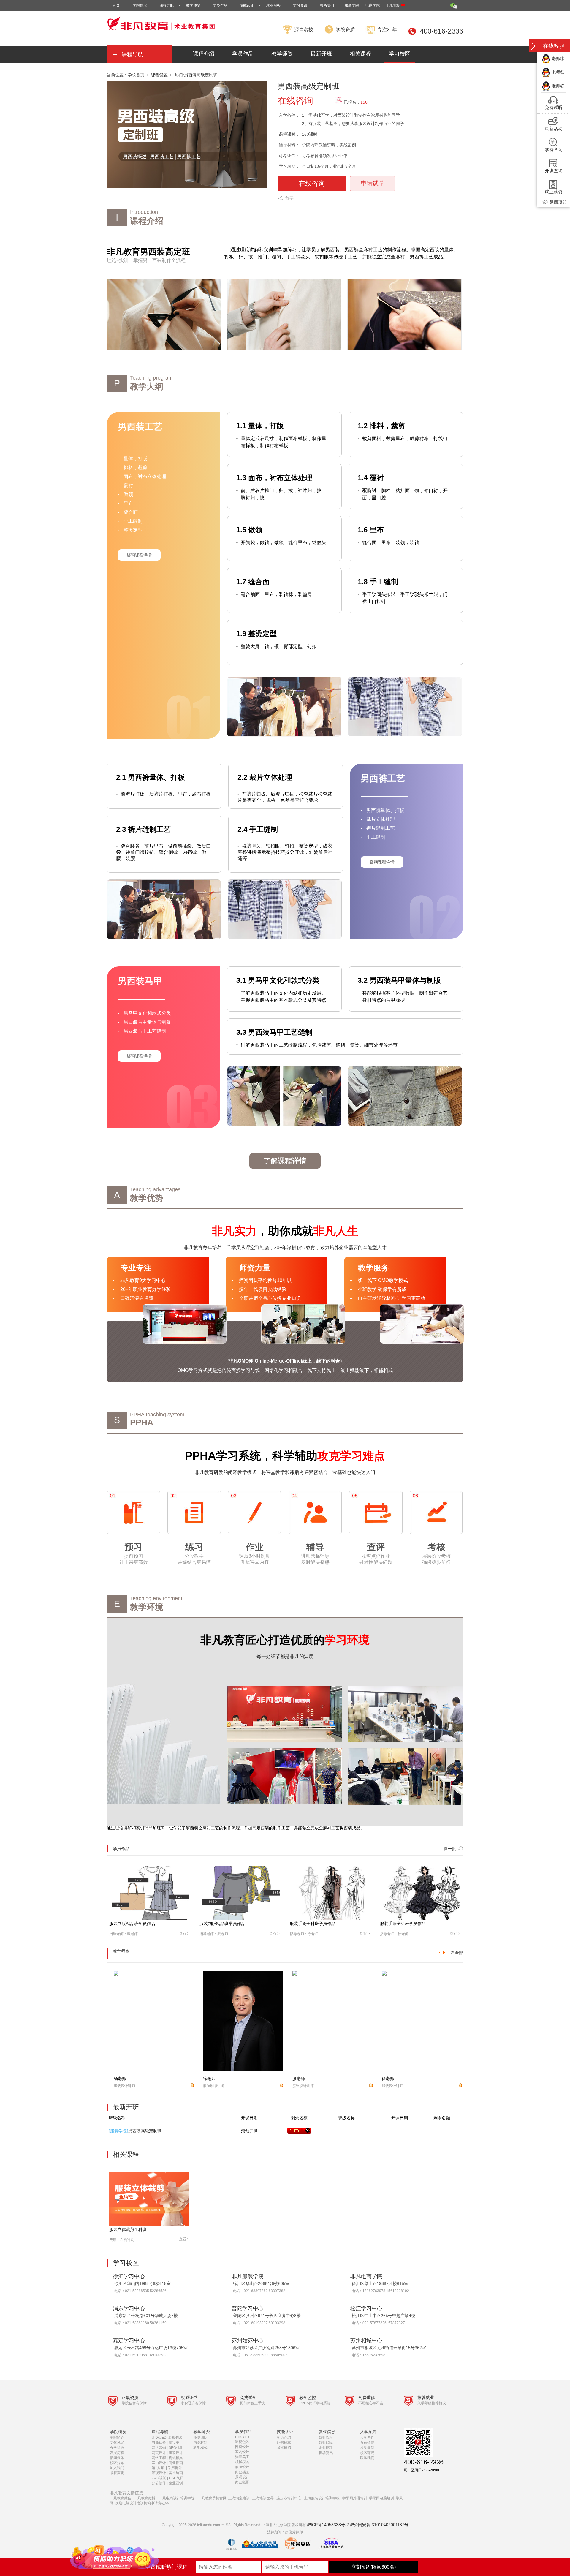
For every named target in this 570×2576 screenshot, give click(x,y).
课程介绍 (204, 54)
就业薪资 (554, 192)
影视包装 (175, 2438)
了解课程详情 (285, 1161)
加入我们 (117, 2468)
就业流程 (326, 2438)
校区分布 (117, 2463)
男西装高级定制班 (201, 75)
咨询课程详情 (139, 555)
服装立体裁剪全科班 (128, 2229)
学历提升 (175, 2468)
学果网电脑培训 (381, 2498)
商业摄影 (242, 2482)
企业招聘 (326, 2448)
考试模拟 (284, 2448)
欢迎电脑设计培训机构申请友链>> (142, 2503)
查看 (184, 1933)
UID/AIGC (243, 2437)
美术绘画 (176, 2473)
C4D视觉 (159, 2478)
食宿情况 (367, 2443)
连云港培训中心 (289, 2498)
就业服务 (273, 5)
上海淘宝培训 (239, 2498)
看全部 (457, 1953)
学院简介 (117, 2438)
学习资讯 (300, 5)
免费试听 (554, 107)
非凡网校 (393, 5)
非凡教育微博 (145, 2498)
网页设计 (159, 2453)
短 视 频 (158, 2468)
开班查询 (554, 171)
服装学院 (352, 5)
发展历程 (117, 2453)
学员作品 (220, 5)
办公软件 (159, 2483)
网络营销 (159, 2448)
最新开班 (321, 54)
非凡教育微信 (121, 2498)
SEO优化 (176, 2448)
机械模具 (176, 2458)
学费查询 (554, 150)
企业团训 (176, 2483)
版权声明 (117, 2473)
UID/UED (159, 2438)
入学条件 (367, 2438)
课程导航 (167, 5)
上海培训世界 (263, 2498)
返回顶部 (558, 202)
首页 (116, 5)
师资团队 (200, 2438)
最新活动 (554, 128)
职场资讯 (326, 2453)
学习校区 (400, 54)
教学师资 (193, 5)
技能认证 (247, 5)
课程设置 (159, 75)
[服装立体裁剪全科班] (152, 2199)
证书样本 (284, 2443)
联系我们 (327, 5)
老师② (558, 72)
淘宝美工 (176, 2443)
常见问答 (367, 2448)
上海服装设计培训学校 (322, 2498)
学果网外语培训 (355, 2498)
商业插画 (176, 2463)
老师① (558, 59)
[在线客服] (533, 46)
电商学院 (373, 5)
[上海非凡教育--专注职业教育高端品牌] (162, 34)
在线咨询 (312, 183)
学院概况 (140, 5)
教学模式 (200, 2448)
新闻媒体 (117, 2458)
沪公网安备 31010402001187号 (379, 2525)
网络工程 (159, 2458)
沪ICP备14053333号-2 (328, 2525)
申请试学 (373, 183)
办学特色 (117, 2448)
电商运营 (159, 2443)
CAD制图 (177, 2478)
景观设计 (159, 2473)
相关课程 (360, 54)
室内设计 (159, 2463)
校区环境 (367, 2453)
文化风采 (117, 2443)
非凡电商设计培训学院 (177, 2498)
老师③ (558, 86)
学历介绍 (284, 2438)
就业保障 (326, 2443)
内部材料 (200, 2443)
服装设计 (176, 2453)
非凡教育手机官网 (212, 2498)
